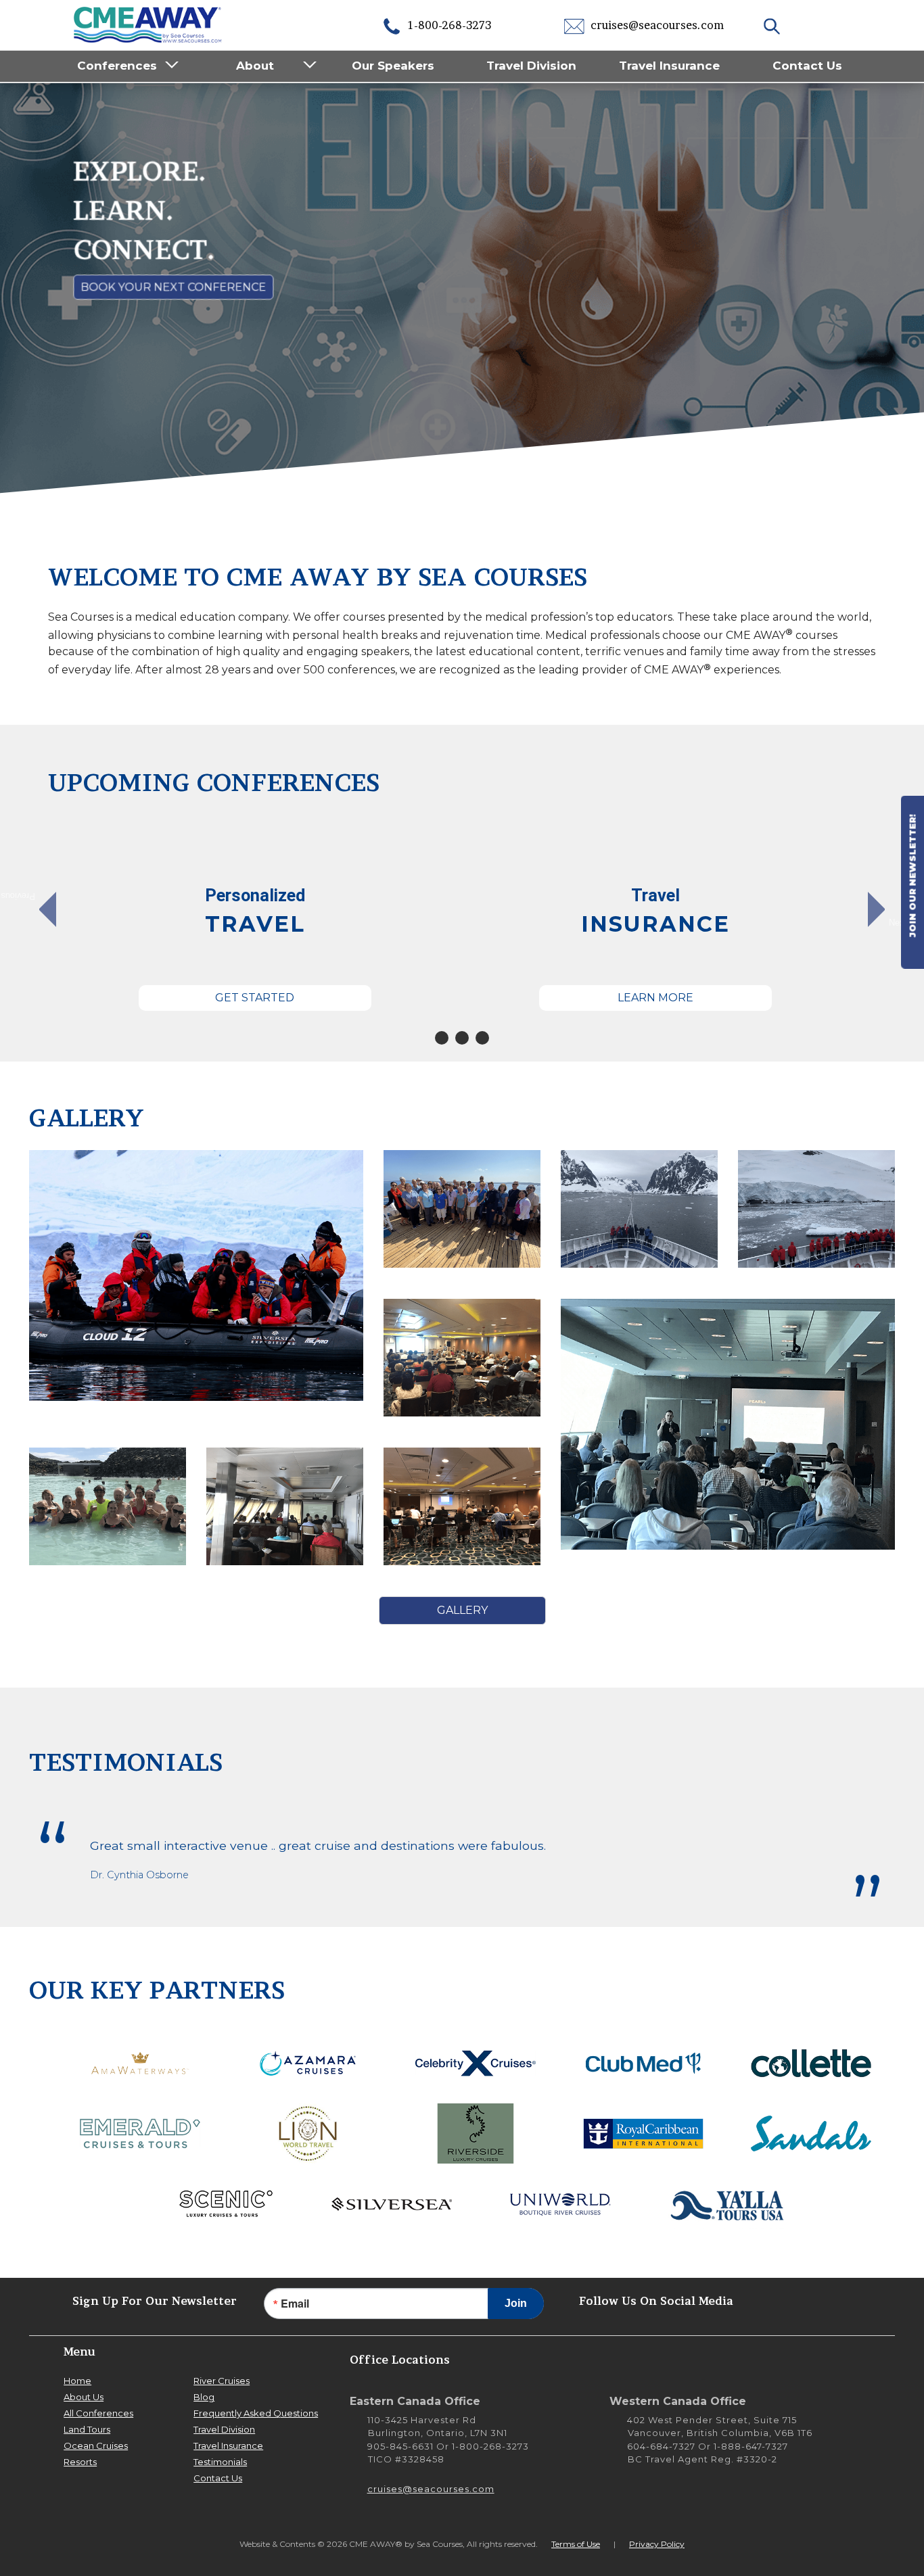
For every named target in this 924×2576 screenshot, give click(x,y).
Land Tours (87, 2429)
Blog (204, 2397)
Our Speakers (393, 66)
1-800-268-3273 (448, 25)
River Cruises (222, 2381)
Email (295, 2304)
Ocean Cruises (96, 2446)
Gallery (462, 1610)
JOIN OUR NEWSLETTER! (913, 877)
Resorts (80, 2462)
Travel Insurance (669, 66)
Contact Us (807, 66)
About (255, 66)
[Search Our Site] (773, 25)
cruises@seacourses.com (656, 25)
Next (898, 922)
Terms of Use (576, 2544)
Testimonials (220, 2462)
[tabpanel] (255, 916)
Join (516, 2303)
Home (77, 2381)
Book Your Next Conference (172, 288)
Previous (25, 897)
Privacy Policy (657, 2544)
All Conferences (98, 2413)
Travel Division (531, 66)
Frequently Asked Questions (256, 2413)
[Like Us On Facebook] (831, 2300)
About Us (84, 2397)
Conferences (117, 66)
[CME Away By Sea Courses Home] (148, 23)
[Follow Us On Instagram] (790, 2300)
